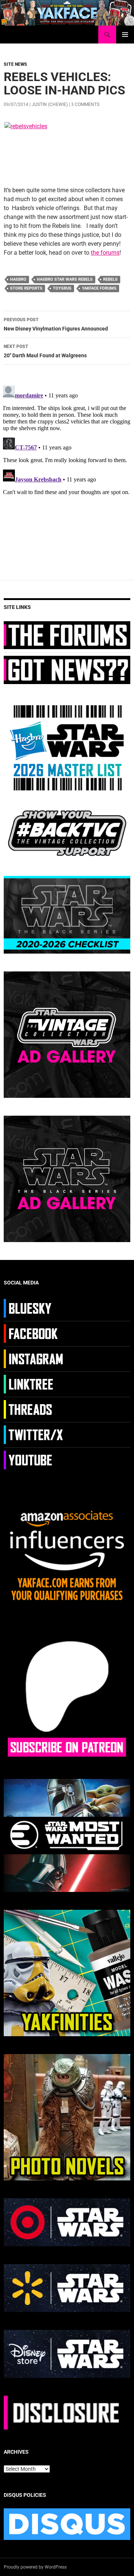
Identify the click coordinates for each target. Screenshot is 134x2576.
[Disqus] (67, 475)
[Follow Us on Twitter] (34, 1434)
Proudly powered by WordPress (35, 2567)
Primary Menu (125, 35)
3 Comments (85, 104)
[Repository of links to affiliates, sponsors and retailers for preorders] (34, 1383)
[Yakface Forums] (67, 635)
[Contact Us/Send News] (67, 670)
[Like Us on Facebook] (34, 1333)
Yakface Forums (99, 288)
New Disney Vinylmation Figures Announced (56, 324)
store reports (26, 288)
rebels (110, 279)
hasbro (18, 279)
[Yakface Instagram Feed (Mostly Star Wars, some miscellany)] (34, 1358)
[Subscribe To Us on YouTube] (34, 1459)
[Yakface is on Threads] (34, 1409)
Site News (15, 64)
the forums (105, 253)
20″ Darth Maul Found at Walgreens (45, 351)
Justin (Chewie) (50, 104)
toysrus (62, 288)
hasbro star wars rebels (65, 279)
